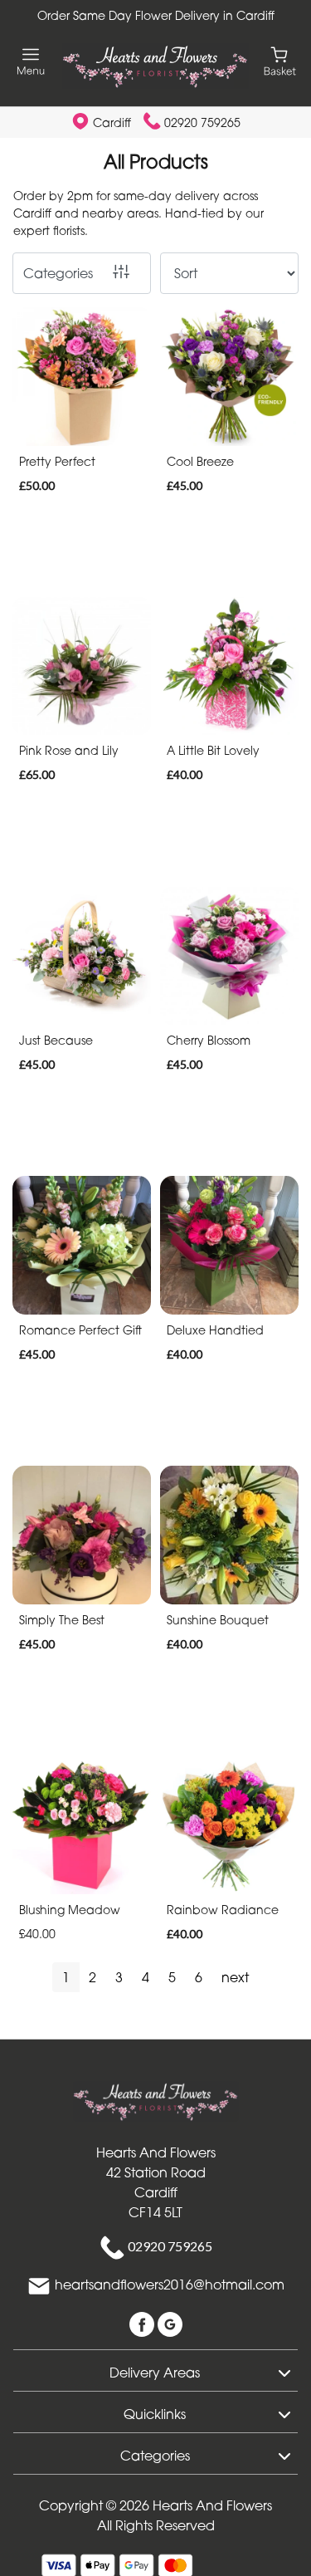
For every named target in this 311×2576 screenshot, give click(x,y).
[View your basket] (280, 60)
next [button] (235, 1977)
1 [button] (66, 1977)
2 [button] (92, 1977)
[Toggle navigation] (31, 62)
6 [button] (199, 1977)
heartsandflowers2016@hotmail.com (170, 2285)
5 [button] (172, 1977)
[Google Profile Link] (170, 2323)
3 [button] (119, 1977)
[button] (155, 2370)
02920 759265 (202, 122)
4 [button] (146, 1977)
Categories (58, 273)
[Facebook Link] (143, 2323)
